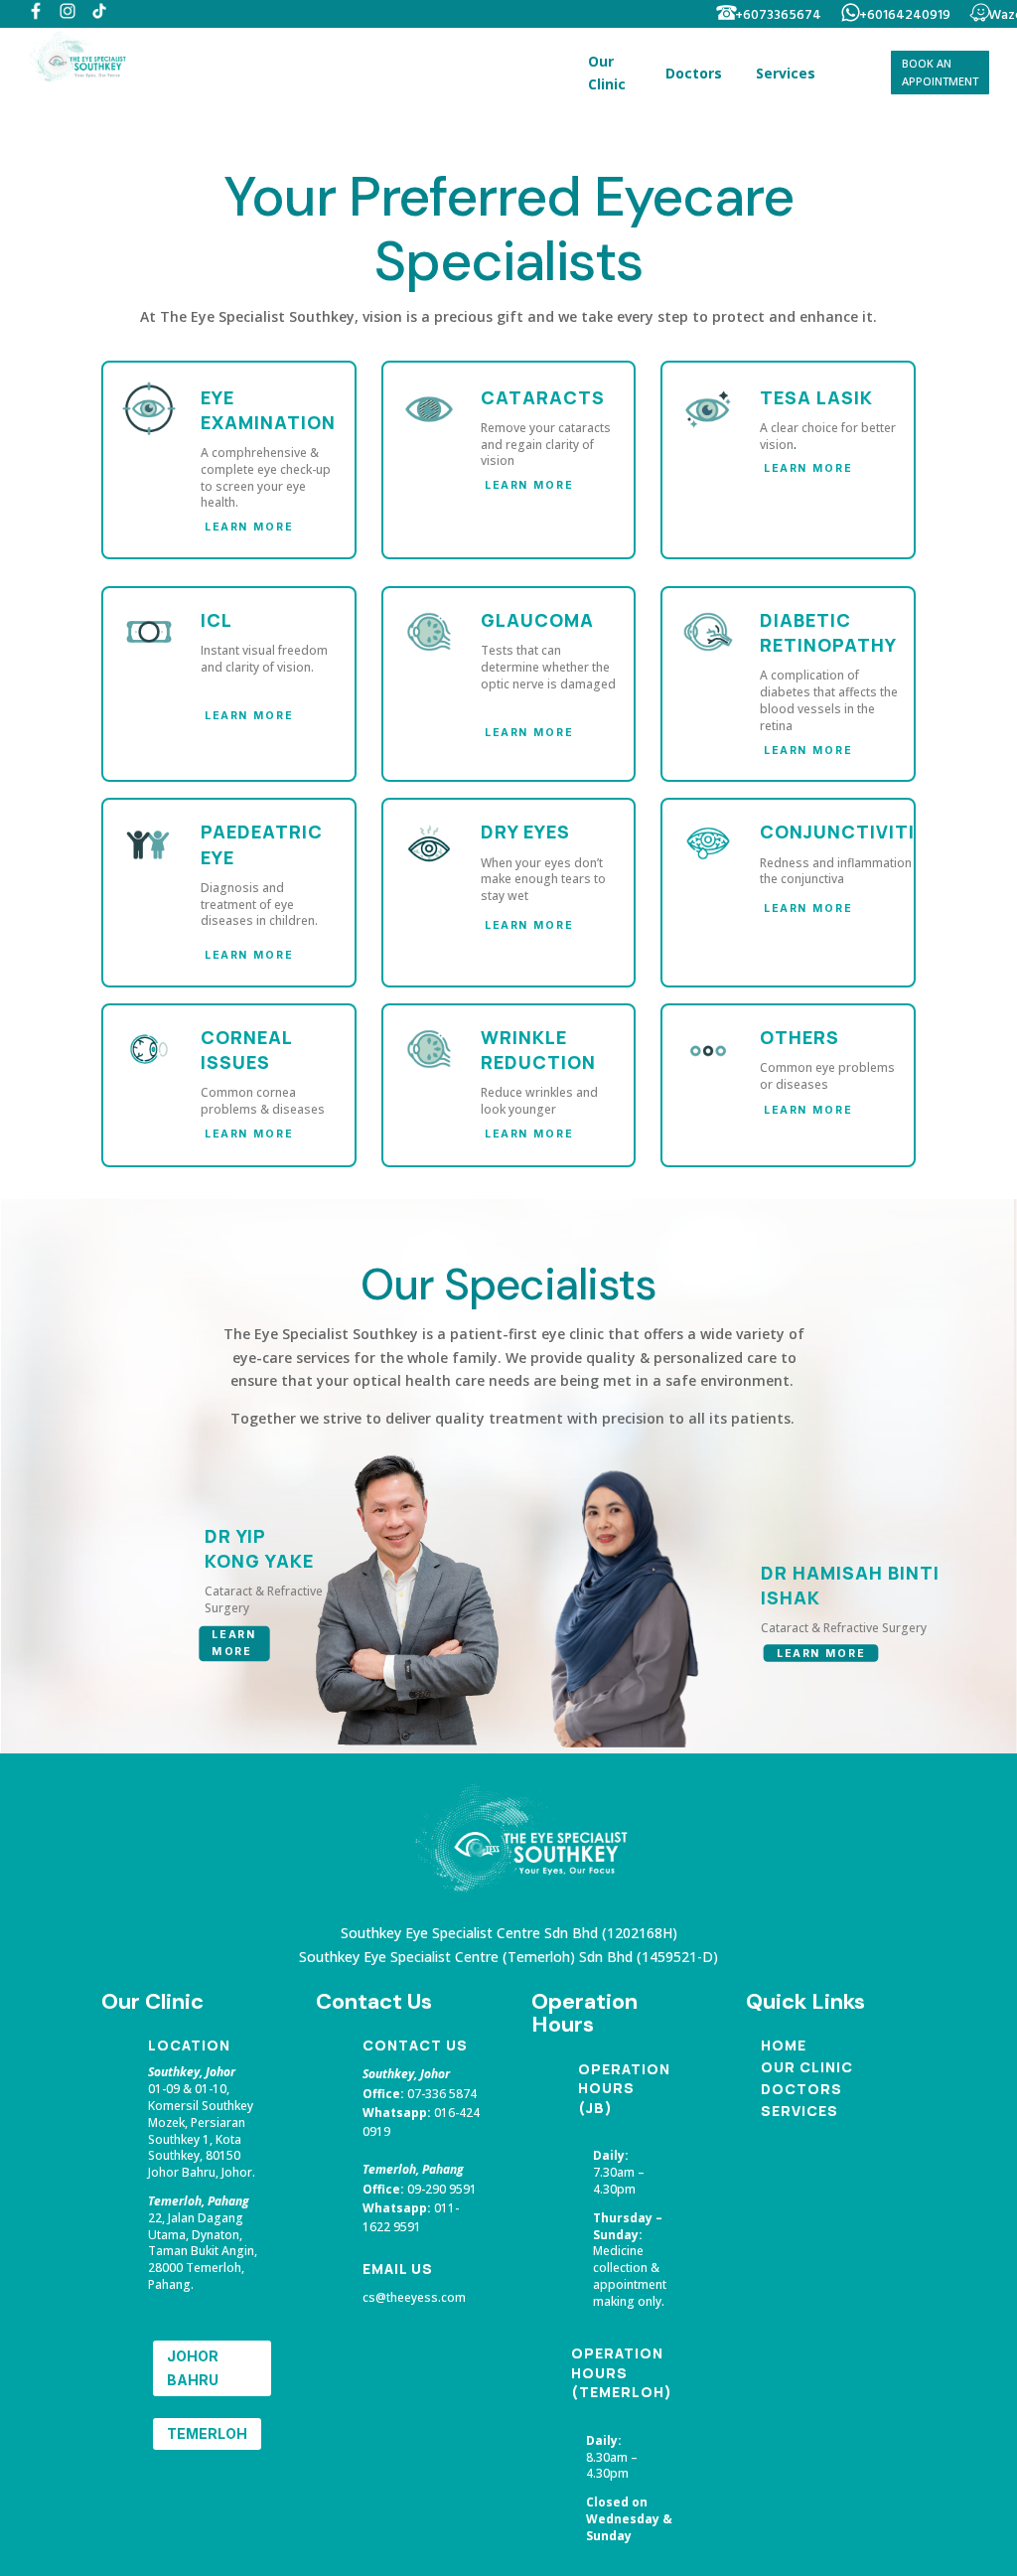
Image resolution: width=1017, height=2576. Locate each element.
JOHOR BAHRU (193, 2368)
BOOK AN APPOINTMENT (940, 73)
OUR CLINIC (807, 2067)
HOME (784, 2045)
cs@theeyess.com (414, 2297)
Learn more (249, 526)
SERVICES (799, 2111)
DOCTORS (801, 2089)
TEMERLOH (207, 2433)
